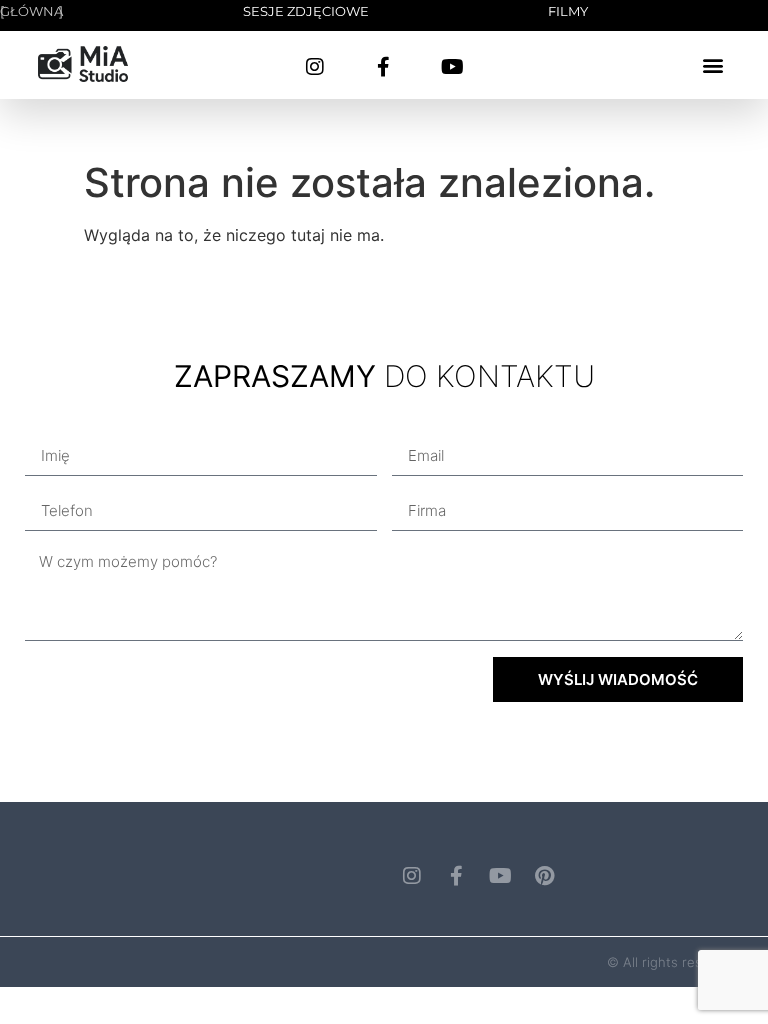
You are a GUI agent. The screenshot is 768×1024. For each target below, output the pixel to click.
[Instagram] (315, 67)
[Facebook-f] (384, 67)
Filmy (568, 11)
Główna (31, 11)
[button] (713, 65)
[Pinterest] (544, 876)
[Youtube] (453, 67)
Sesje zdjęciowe (306, 11)
